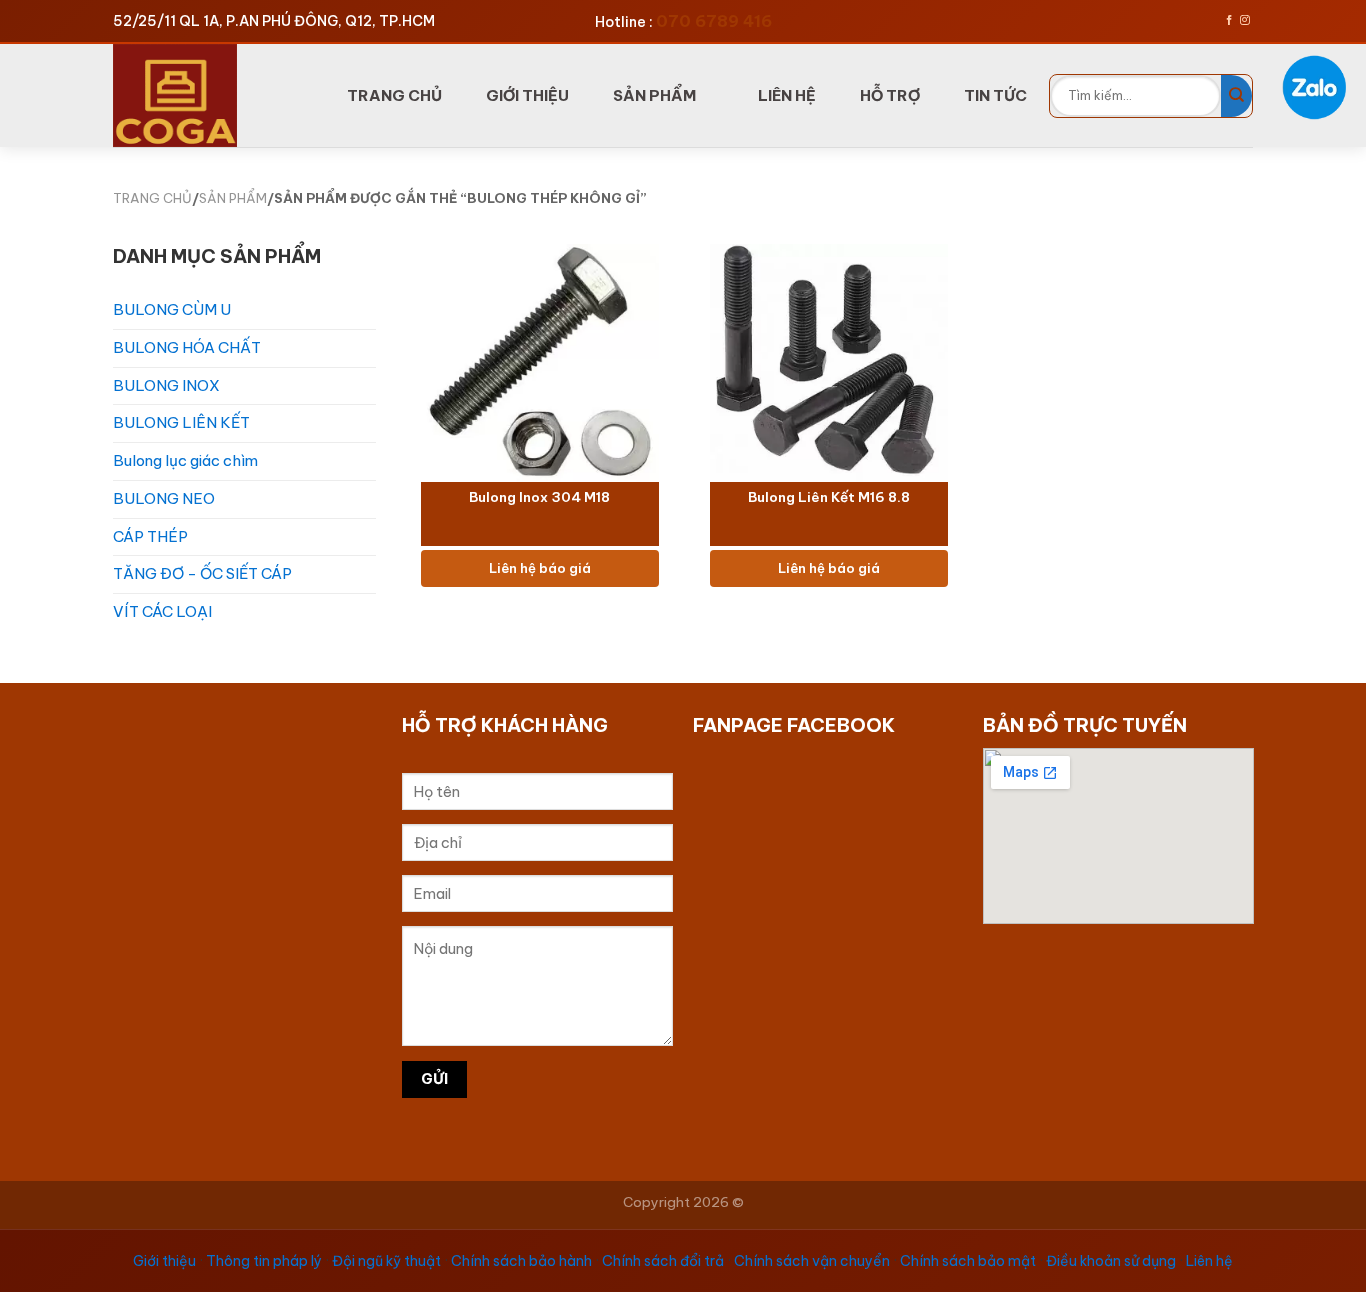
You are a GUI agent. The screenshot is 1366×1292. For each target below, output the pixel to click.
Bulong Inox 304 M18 (539, 498)
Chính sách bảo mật (968, 1261)
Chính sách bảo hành (521, 1261)
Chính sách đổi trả (663, 1261)
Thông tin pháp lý (264, 1261)
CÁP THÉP (150, 536)
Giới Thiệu (527, 95)
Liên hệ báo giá (539, 568)
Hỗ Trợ (890, 95)
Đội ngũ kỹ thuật (386, 1261)
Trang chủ (152, 198)
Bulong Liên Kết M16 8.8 (829, 498)
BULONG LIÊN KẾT (181, 422)
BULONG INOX (166, 385)
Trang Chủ (394, 95)
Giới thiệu (164, 1261)
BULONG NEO (164, 498)
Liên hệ (1209, 1261)
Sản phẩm (654, 95)
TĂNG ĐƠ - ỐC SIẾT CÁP (202, 573)
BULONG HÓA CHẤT (187, 347)
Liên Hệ (787, 95)
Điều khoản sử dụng (1111, 1261)
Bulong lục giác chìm (185, 460)
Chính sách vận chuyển (812, 1261)
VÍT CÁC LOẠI (162, 611)
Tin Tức (995, 95)
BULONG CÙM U (172, 309)
